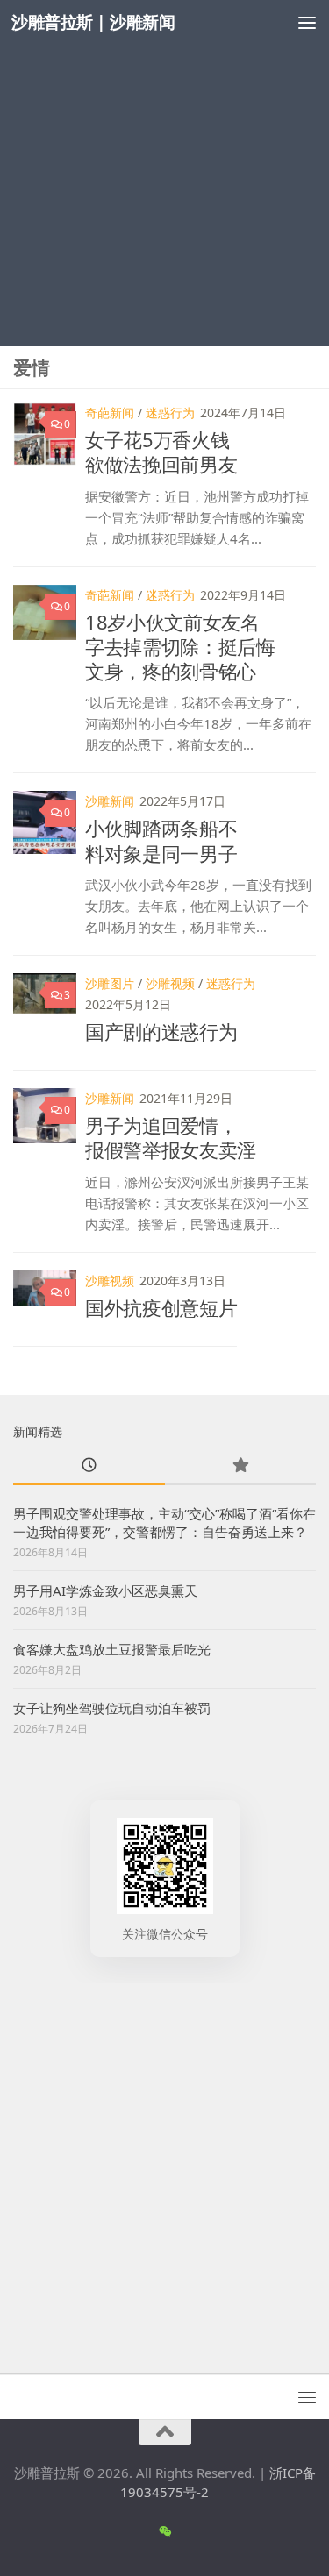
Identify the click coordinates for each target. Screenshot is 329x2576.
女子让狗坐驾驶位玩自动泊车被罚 (112, 1708)
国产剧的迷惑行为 (161, 1031)
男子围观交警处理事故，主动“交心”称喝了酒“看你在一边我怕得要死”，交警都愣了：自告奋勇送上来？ (164, 1523)
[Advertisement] (164, 173)
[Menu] (307, 22)
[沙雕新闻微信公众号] (164, 2531)
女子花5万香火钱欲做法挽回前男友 (161, 452)
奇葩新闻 (110, 413)
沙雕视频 (170, 983)
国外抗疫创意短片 (161, 1307)
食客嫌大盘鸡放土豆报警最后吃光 (112, 1649)
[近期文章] (89, 1466)
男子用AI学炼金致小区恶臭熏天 (105, 1590)
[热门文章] (241, 1466)
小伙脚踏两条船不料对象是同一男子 (161, 840)
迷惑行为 (170, 413)
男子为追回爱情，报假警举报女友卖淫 (171, 1137)
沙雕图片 (110, 983)
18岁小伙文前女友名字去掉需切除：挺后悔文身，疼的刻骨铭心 (180, 646)
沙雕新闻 (110, 801)
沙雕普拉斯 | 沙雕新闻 (93, 21)
